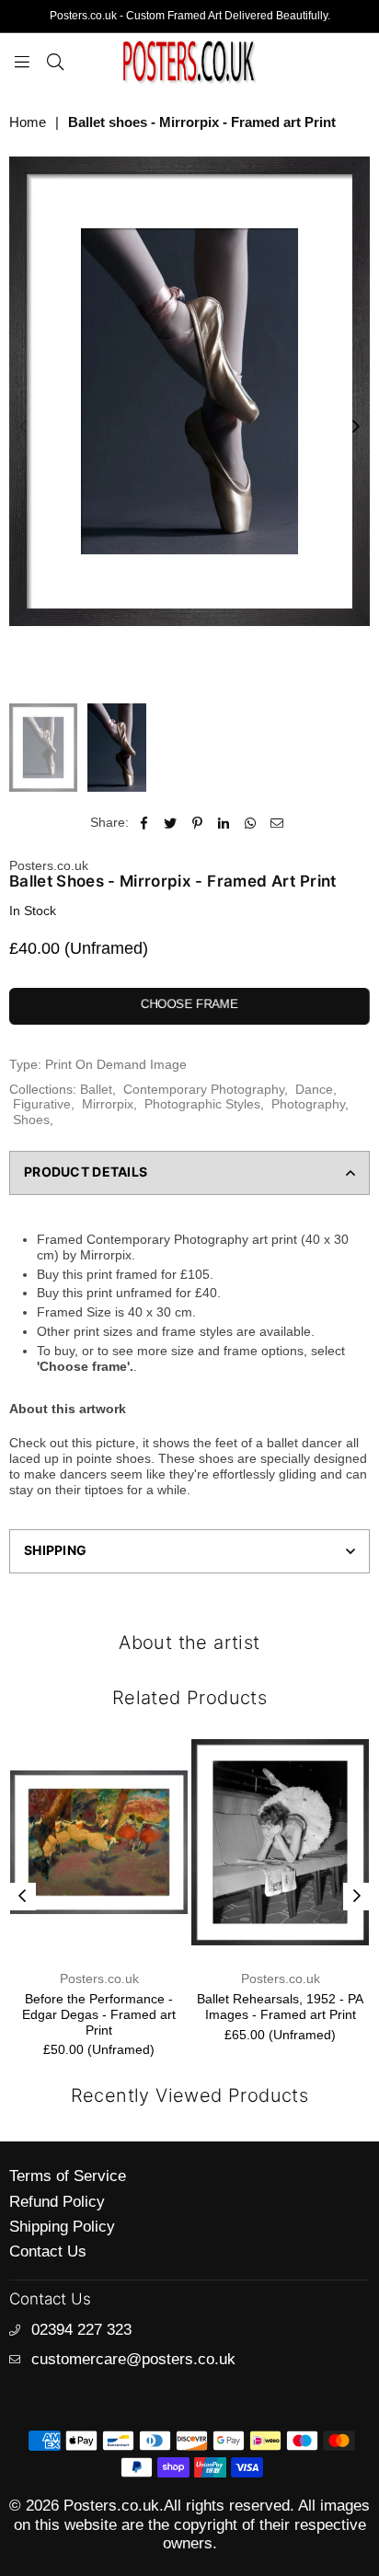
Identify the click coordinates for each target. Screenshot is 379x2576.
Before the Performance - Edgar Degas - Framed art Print (99, 2014)
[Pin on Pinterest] (197, 823)
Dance (314, 1089)
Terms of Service (68, 2176)
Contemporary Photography (204, 1089)
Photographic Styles (202, 1104)
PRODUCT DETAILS (86, 1172)
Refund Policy (57, 2202)
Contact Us (48, 2251)
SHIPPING (55, 1550)
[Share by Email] (277, 823)
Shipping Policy (62, 2227)
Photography (308, 1104)
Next (356, 427)
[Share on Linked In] (224, 823)
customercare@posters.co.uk (133, 2359)
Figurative (42, 1104)
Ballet (96, 1089)
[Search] (55, 61)
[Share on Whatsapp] (251, 823)
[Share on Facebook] (144, 823)
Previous (23, 427)
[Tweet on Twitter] (171, 823)
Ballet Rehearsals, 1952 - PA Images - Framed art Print (280, 2007)
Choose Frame (189, 1004)
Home (28, 122)
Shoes (31, 1120)
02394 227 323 (81, 2330)
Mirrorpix (108, 1104)
